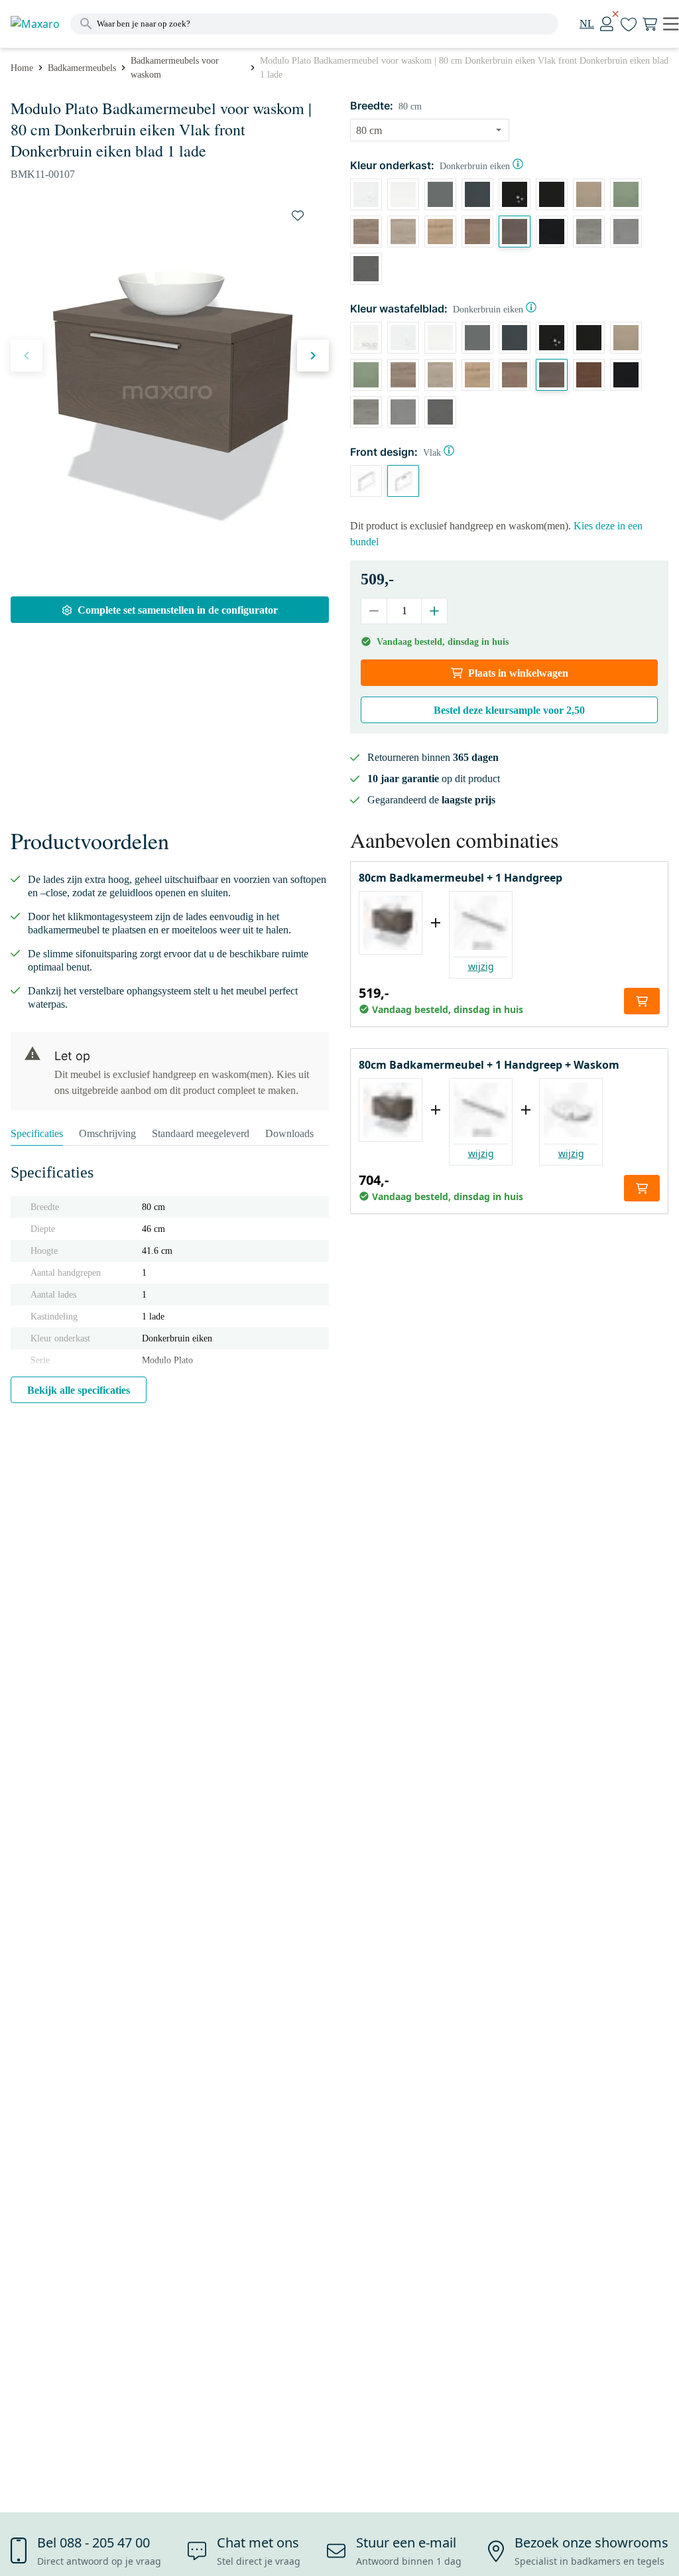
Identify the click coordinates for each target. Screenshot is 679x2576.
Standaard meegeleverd (201, 1133)
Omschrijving (107, 1133)
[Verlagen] (374, 611)
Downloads (289, 1133)
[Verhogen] (434, 611)
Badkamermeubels (82, 68)
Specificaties (37, 1133)
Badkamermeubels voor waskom (175, 68)
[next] (313, 356)
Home (22, 68)
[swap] (298, 216)
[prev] (27, 356)
